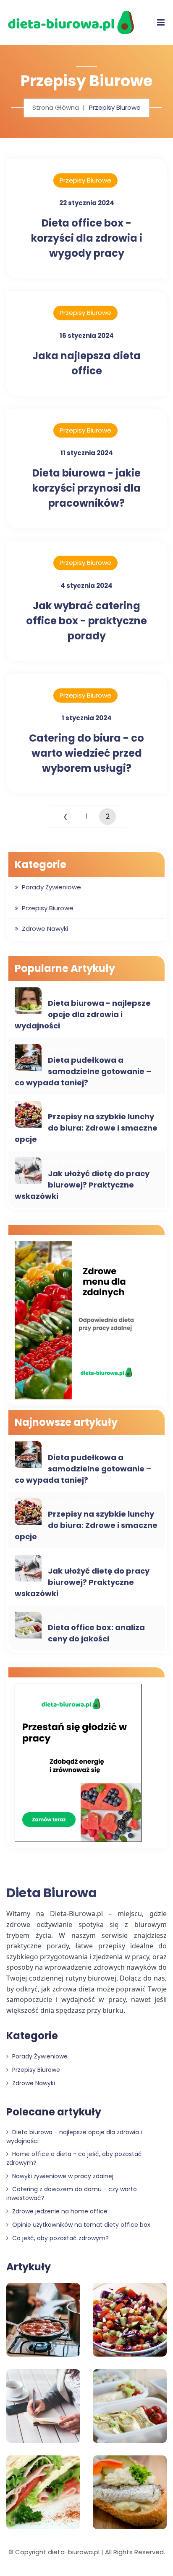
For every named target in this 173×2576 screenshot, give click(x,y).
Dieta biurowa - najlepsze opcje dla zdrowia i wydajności (83, 1014)
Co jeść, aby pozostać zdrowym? (60, 2238)
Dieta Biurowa (52, 1893)
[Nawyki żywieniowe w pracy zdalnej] (78, 1321)
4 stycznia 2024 (86, 586)
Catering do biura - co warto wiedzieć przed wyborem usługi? (86, 753)
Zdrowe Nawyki (45, 929)
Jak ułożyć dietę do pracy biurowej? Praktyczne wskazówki (82, 1185)
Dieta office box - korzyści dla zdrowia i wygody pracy (87, 238)
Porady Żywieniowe (51, 887)
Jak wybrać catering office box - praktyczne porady (86, 621)
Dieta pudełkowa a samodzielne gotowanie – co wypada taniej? (83, 1071)
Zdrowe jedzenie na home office (59, 2211)
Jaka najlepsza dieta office (86, 363)
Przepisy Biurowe (85, 180)
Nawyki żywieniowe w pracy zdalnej (62, 2176)
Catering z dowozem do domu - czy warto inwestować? (72, 2193)
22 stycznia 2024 (87, 203)
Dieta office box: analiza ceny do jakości (96, 1633)
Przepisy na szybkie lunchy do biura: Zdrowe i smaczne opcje (86, 1128)
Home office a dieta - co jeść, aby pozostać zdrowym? (74, 2158)
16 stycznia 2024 (87, 336)
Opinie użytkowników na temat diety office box (80, 2225)
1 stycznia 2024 (87, 718)
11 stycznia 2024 (87, 453)
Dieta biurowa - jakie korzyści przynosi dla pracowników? (86, 488)
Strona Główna (56, 107)
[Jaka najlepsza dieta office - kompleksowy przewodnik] (78, 1764)
